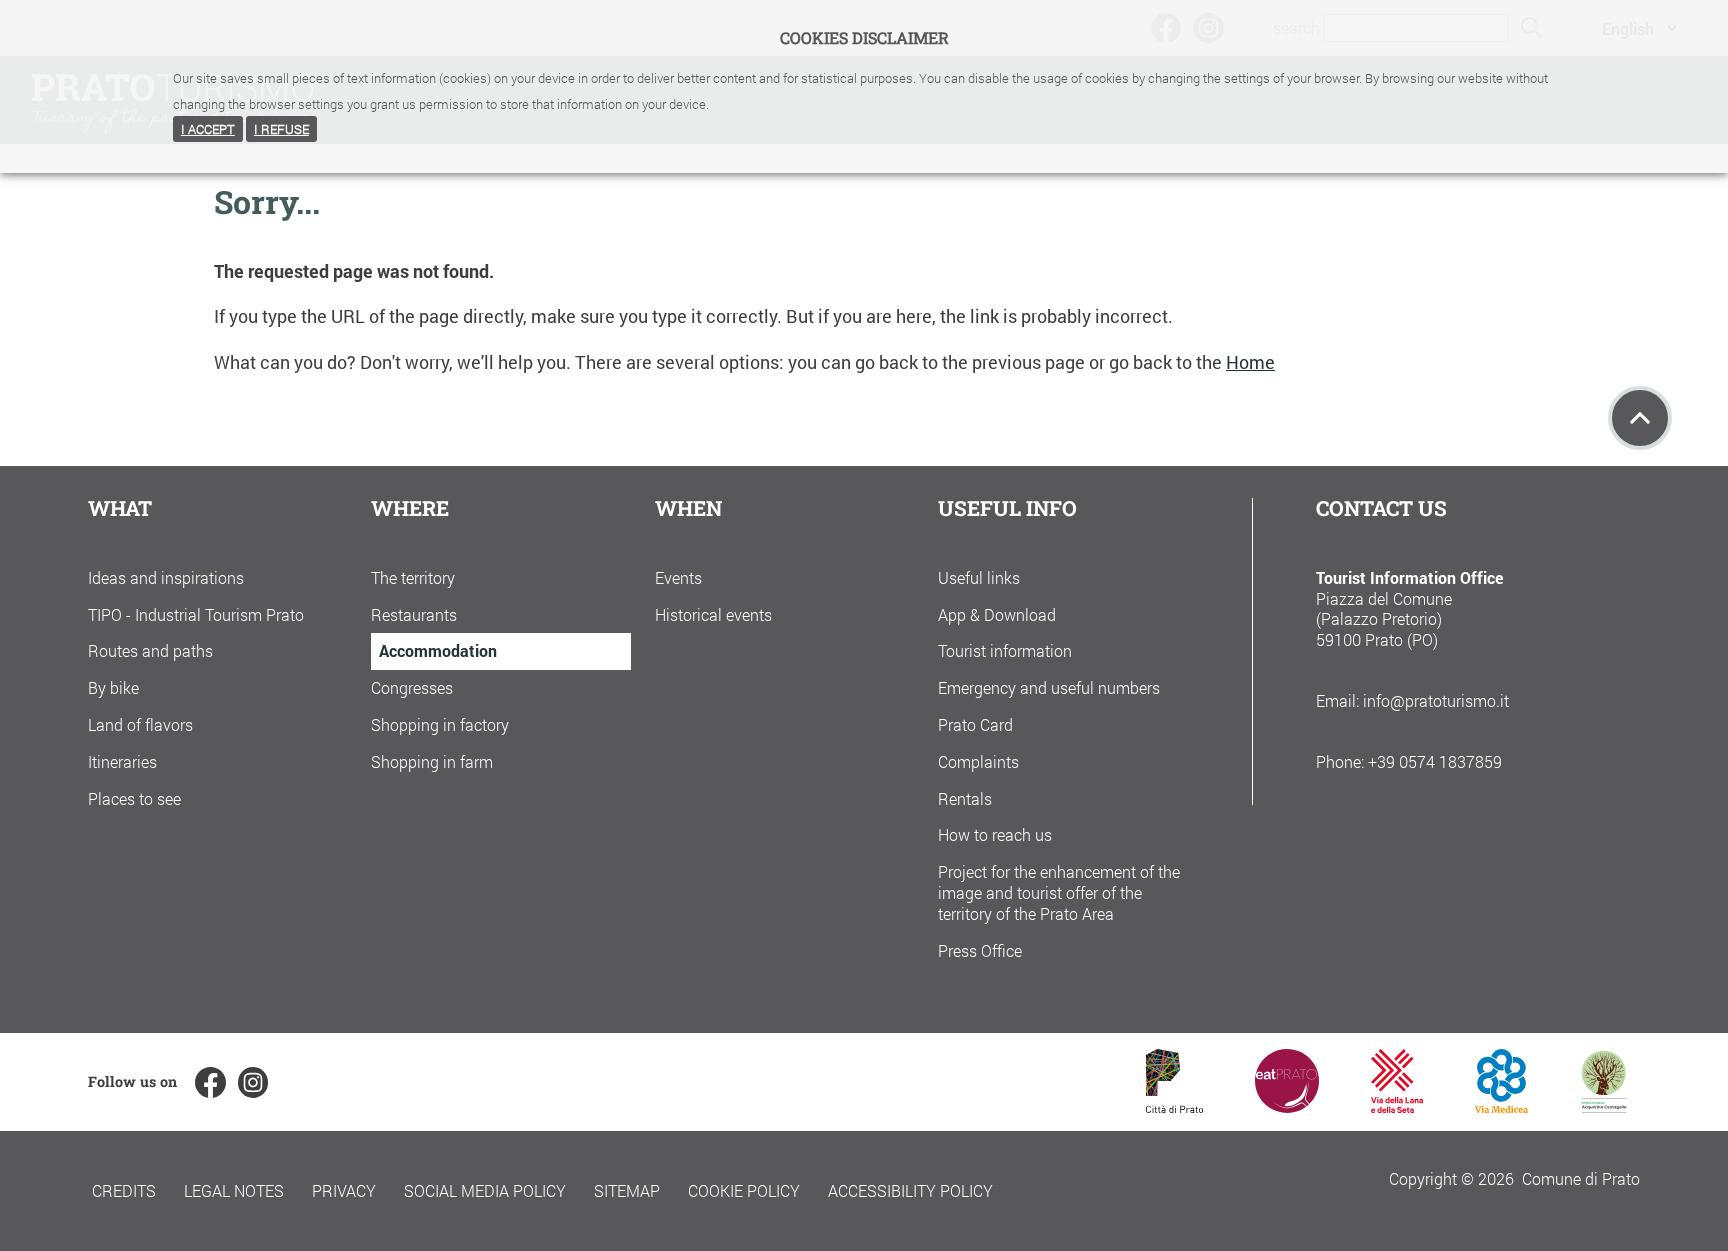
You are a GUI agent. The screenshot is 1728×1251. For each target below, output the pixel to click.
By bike (113, 687)
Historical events (713, 614)
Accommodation (438, 650)
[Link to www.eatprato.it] (1287, 1106)
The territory (413, 577)
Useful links (979, 577)
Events (678, 577)
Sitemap (627, 1190)
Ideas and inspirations (166, 577)
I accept (208, 129)
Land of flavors (140, 724)
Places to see (134, 798)
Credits (124, 1190)
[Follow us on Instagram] (253, 1082)
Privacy (344, 1190)
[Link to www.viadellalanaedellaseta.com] (1397, 1106)
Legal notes (234, 1190)
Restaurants (414, 614)
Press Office (980, 950)
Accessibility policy (910, 1190)
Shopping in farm (432, 761)
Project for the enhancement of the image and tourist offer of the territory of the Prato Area (1059, 892)
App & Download (997, 614)
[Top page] (1640, 418)
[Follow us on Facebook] (210, 1082)
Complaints (978, 761)
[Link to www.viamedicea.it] (1501, 1106)
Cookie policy (744, 1190)
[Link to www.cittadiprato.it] (1174, 1106)
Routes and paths (150, 650)
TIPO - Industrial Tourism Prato (196, 614)
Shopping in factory (440, 724)
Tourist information (1005, 650)
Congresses (412, 687)
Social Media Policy (485, 1190)
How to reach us (995, 834)
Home (1250, 362)
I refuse (281, 129)
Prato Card (975, 724)
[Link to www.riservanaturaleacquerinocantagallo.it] (1604, 1106)
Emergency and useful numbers (1049, 687)
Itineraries (122, 761)
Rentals (965, 798)
